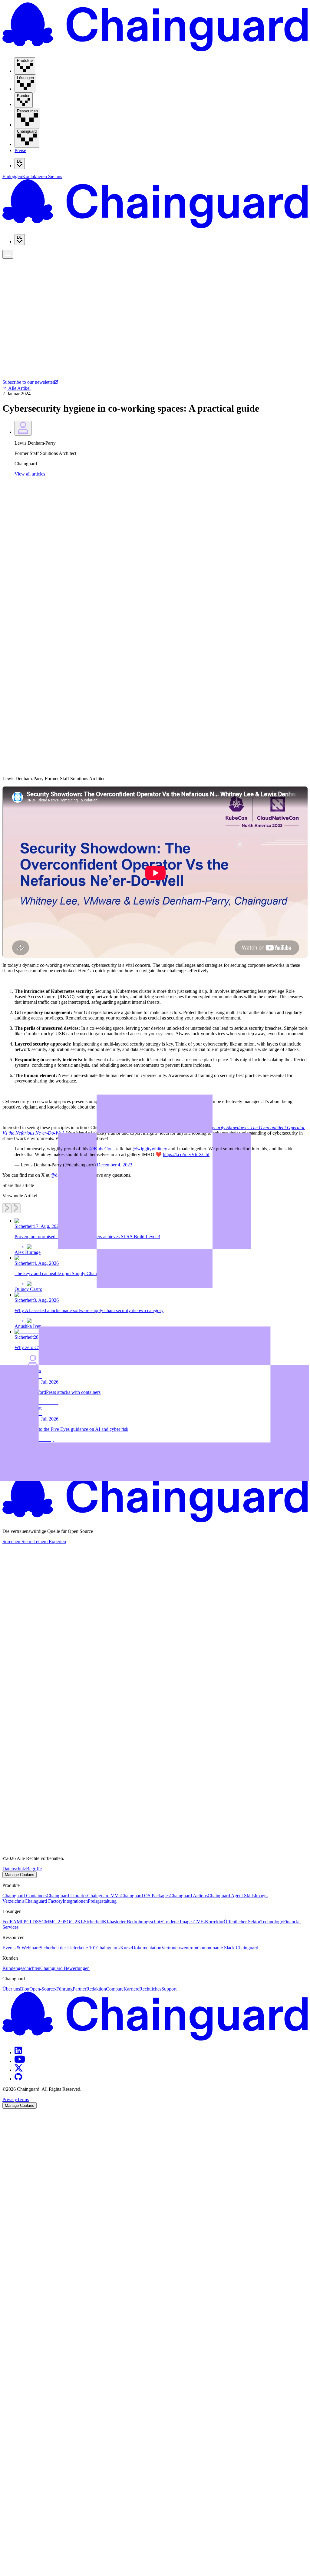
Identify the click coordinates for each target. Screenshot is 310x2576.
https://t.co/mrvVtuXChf (186, 1154)
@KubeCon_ (102, 1149)
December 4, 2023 (115, 1165)
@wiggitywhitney (150, 1149)
